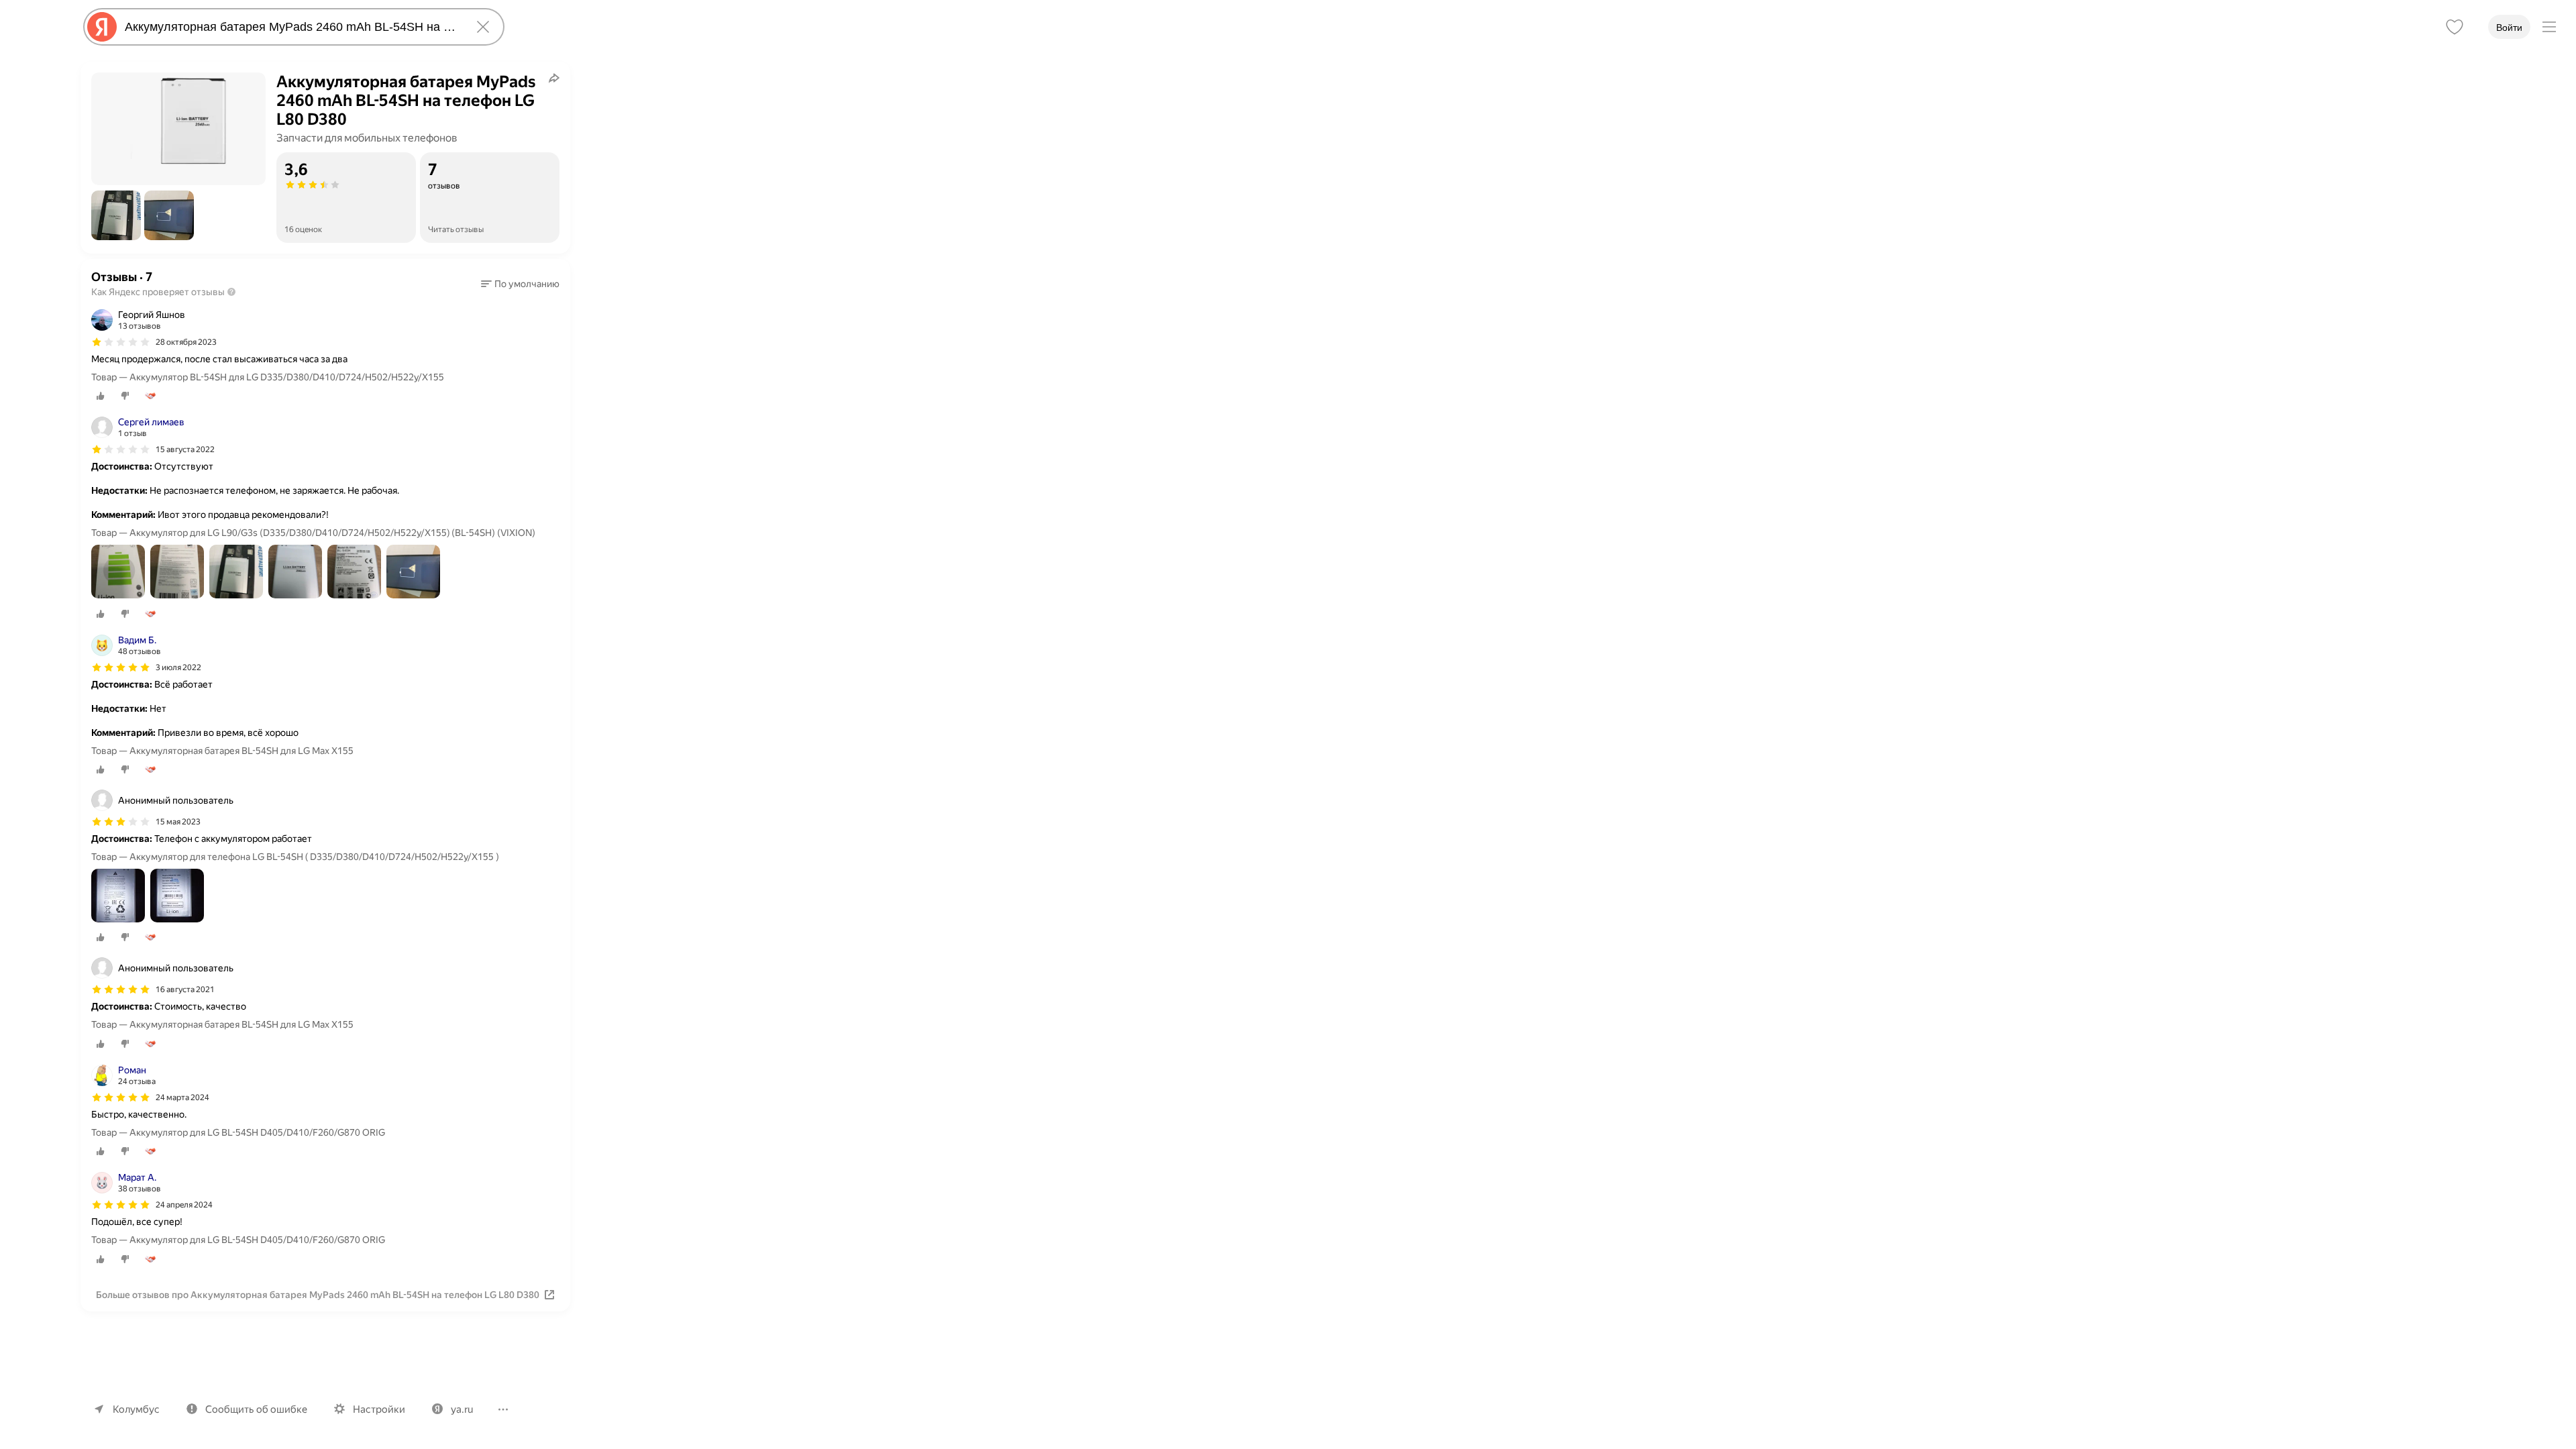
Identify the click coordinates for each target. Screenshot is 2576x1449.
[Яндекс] (102, 27)
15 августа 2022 (185, 449)
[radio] (101, 396)
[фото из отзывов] (118, 573)
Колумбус (136, 1409)
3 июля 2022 (178, 667)
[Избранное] (2455, 27)
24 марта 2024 (182, 1097)
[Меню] (2549, 27)
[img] (121, 342)
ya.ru (462, 1409)
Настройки (379, 1409)
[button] (116, 215)
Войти (2509, 28)
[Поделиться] (554, 78)
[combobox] (291, 27)
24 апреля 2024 (184, 1205)
